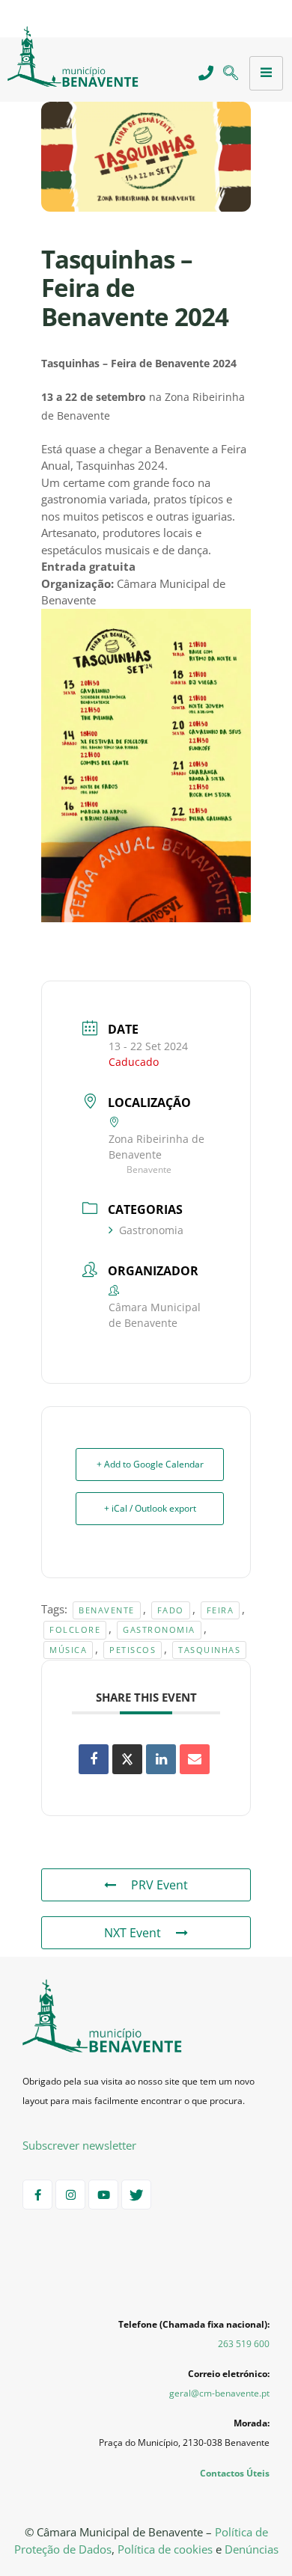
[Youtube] (103, 2195)
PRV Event (159, 1885)
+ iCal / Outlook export (150, 1508)
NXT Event (133, 1933)
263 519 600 (244, 2344)
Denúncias (252, 2549)
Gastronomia (151, 1230)
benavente (107, 1610)
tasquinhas (209, 1650)
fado (171, 1610)
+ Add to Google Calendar (150, 1464)
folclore (75, 1629)
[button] (230, 74)
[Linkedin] (161, 1759)
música (68, 1650)
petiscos (133, 1650)
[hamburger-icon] (266, 73)
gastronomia (159, 1629)
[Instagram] (70, 2195)
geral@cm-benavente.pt (219, 2393)
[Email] (195, 1759)
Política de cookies (165, 2549)
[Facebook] (37, 2195)
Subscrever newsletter (79, 2145)
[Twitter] (136, 2195)
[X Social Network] (127, 1759)
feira (220, 1610)
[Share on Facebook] (94, 1759)
